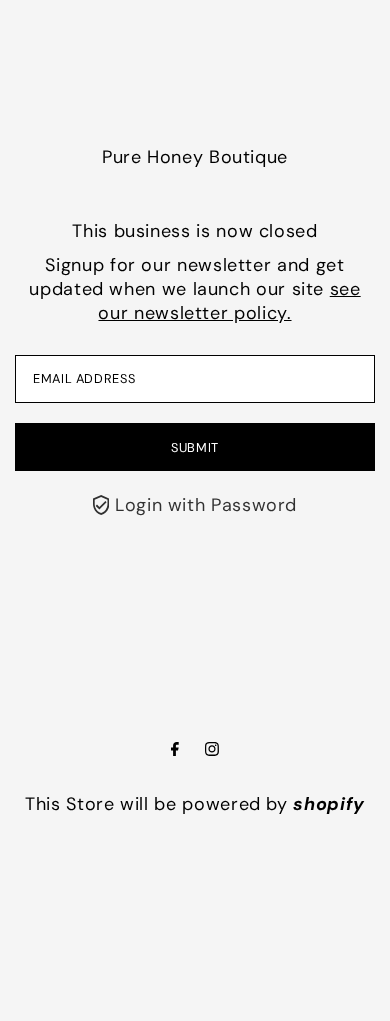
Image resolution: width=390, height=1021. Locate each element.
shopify (328, 804)
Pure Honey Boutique (195, 157)
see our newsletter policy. (229, 301)
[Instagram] (212, 750)
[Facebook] (175, 750)
